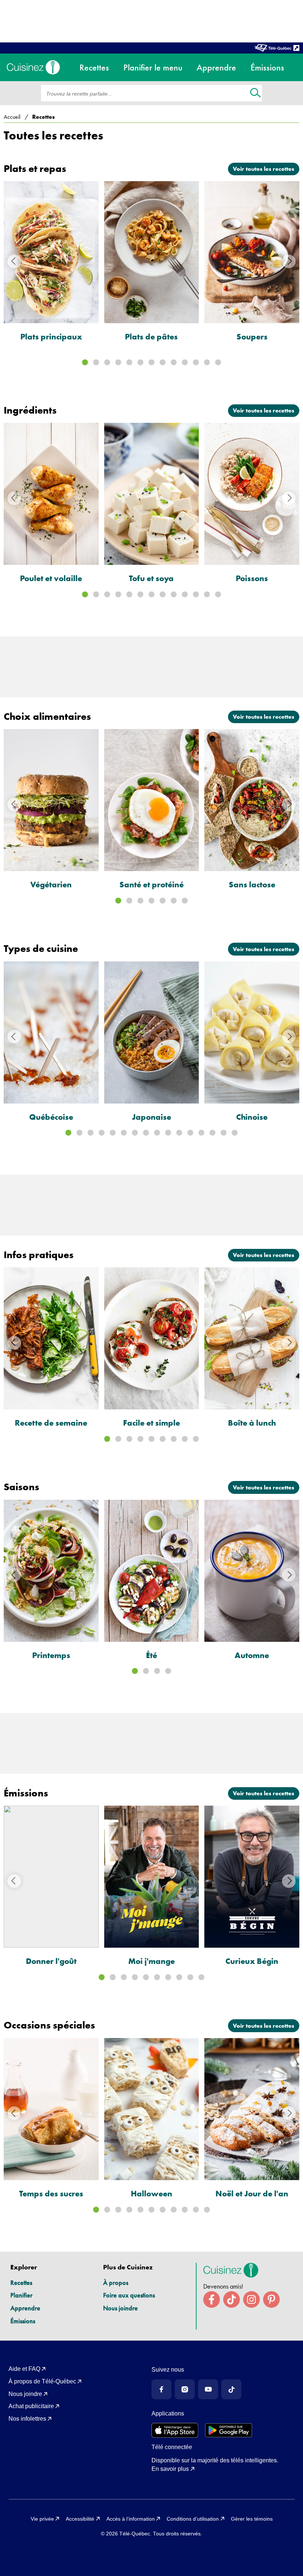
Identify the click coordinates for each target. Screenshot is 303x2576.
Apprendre (25, 2308)
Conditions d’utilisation (193, 2519)
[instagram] (251, 2299)
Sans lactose (252, 885)
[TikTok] (231, 2389)
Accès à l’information (131, 2519)
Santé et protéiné (151, 885)
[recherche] (256, 94)
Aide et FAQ (24, 2369)
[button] (85, 362)
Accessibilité (80, 2519)
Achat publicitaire (31, 2406)
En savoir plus (170, 2469)
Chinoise (252, 1117)
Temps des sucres (51, 2194)
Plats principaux (51, 337)
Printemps (51, 1655)
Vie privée (42, 2519)
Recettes (21, 2283)
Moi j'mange (151, 1961)
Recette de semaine (51, 1423)
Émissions (23, 2321)
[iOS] (175, 2430)
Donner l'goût (51, 1961)
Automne (252, 1655)
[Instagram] (185, 2389)
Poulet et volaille (51, 578)
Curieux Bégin (252, 1961)
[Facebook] (161, 2389)
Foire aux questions (129, 2295)
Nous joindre (120, 2308)
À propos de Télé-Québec (42, 2381)
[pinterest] (271, 2299)
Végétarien (51, 885)
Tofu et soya (151, 578)
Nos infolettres (27, 2419)
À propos (116, 2283)
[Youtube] (208, 2389)
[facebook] (212, 2299)
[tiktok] (231, 2299)
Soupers (252, 337)
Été (151, 1655)
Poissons (252, 578)
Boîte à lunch (252, 1423)
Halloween (151, 2194)
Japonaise (151, 1117)
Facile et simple (151, 1423)
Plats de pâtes (151, 337)
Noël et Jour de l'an (252, 2194)
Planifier (21, 2295)
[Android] (229, 2430)
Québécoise (51, 1117)
